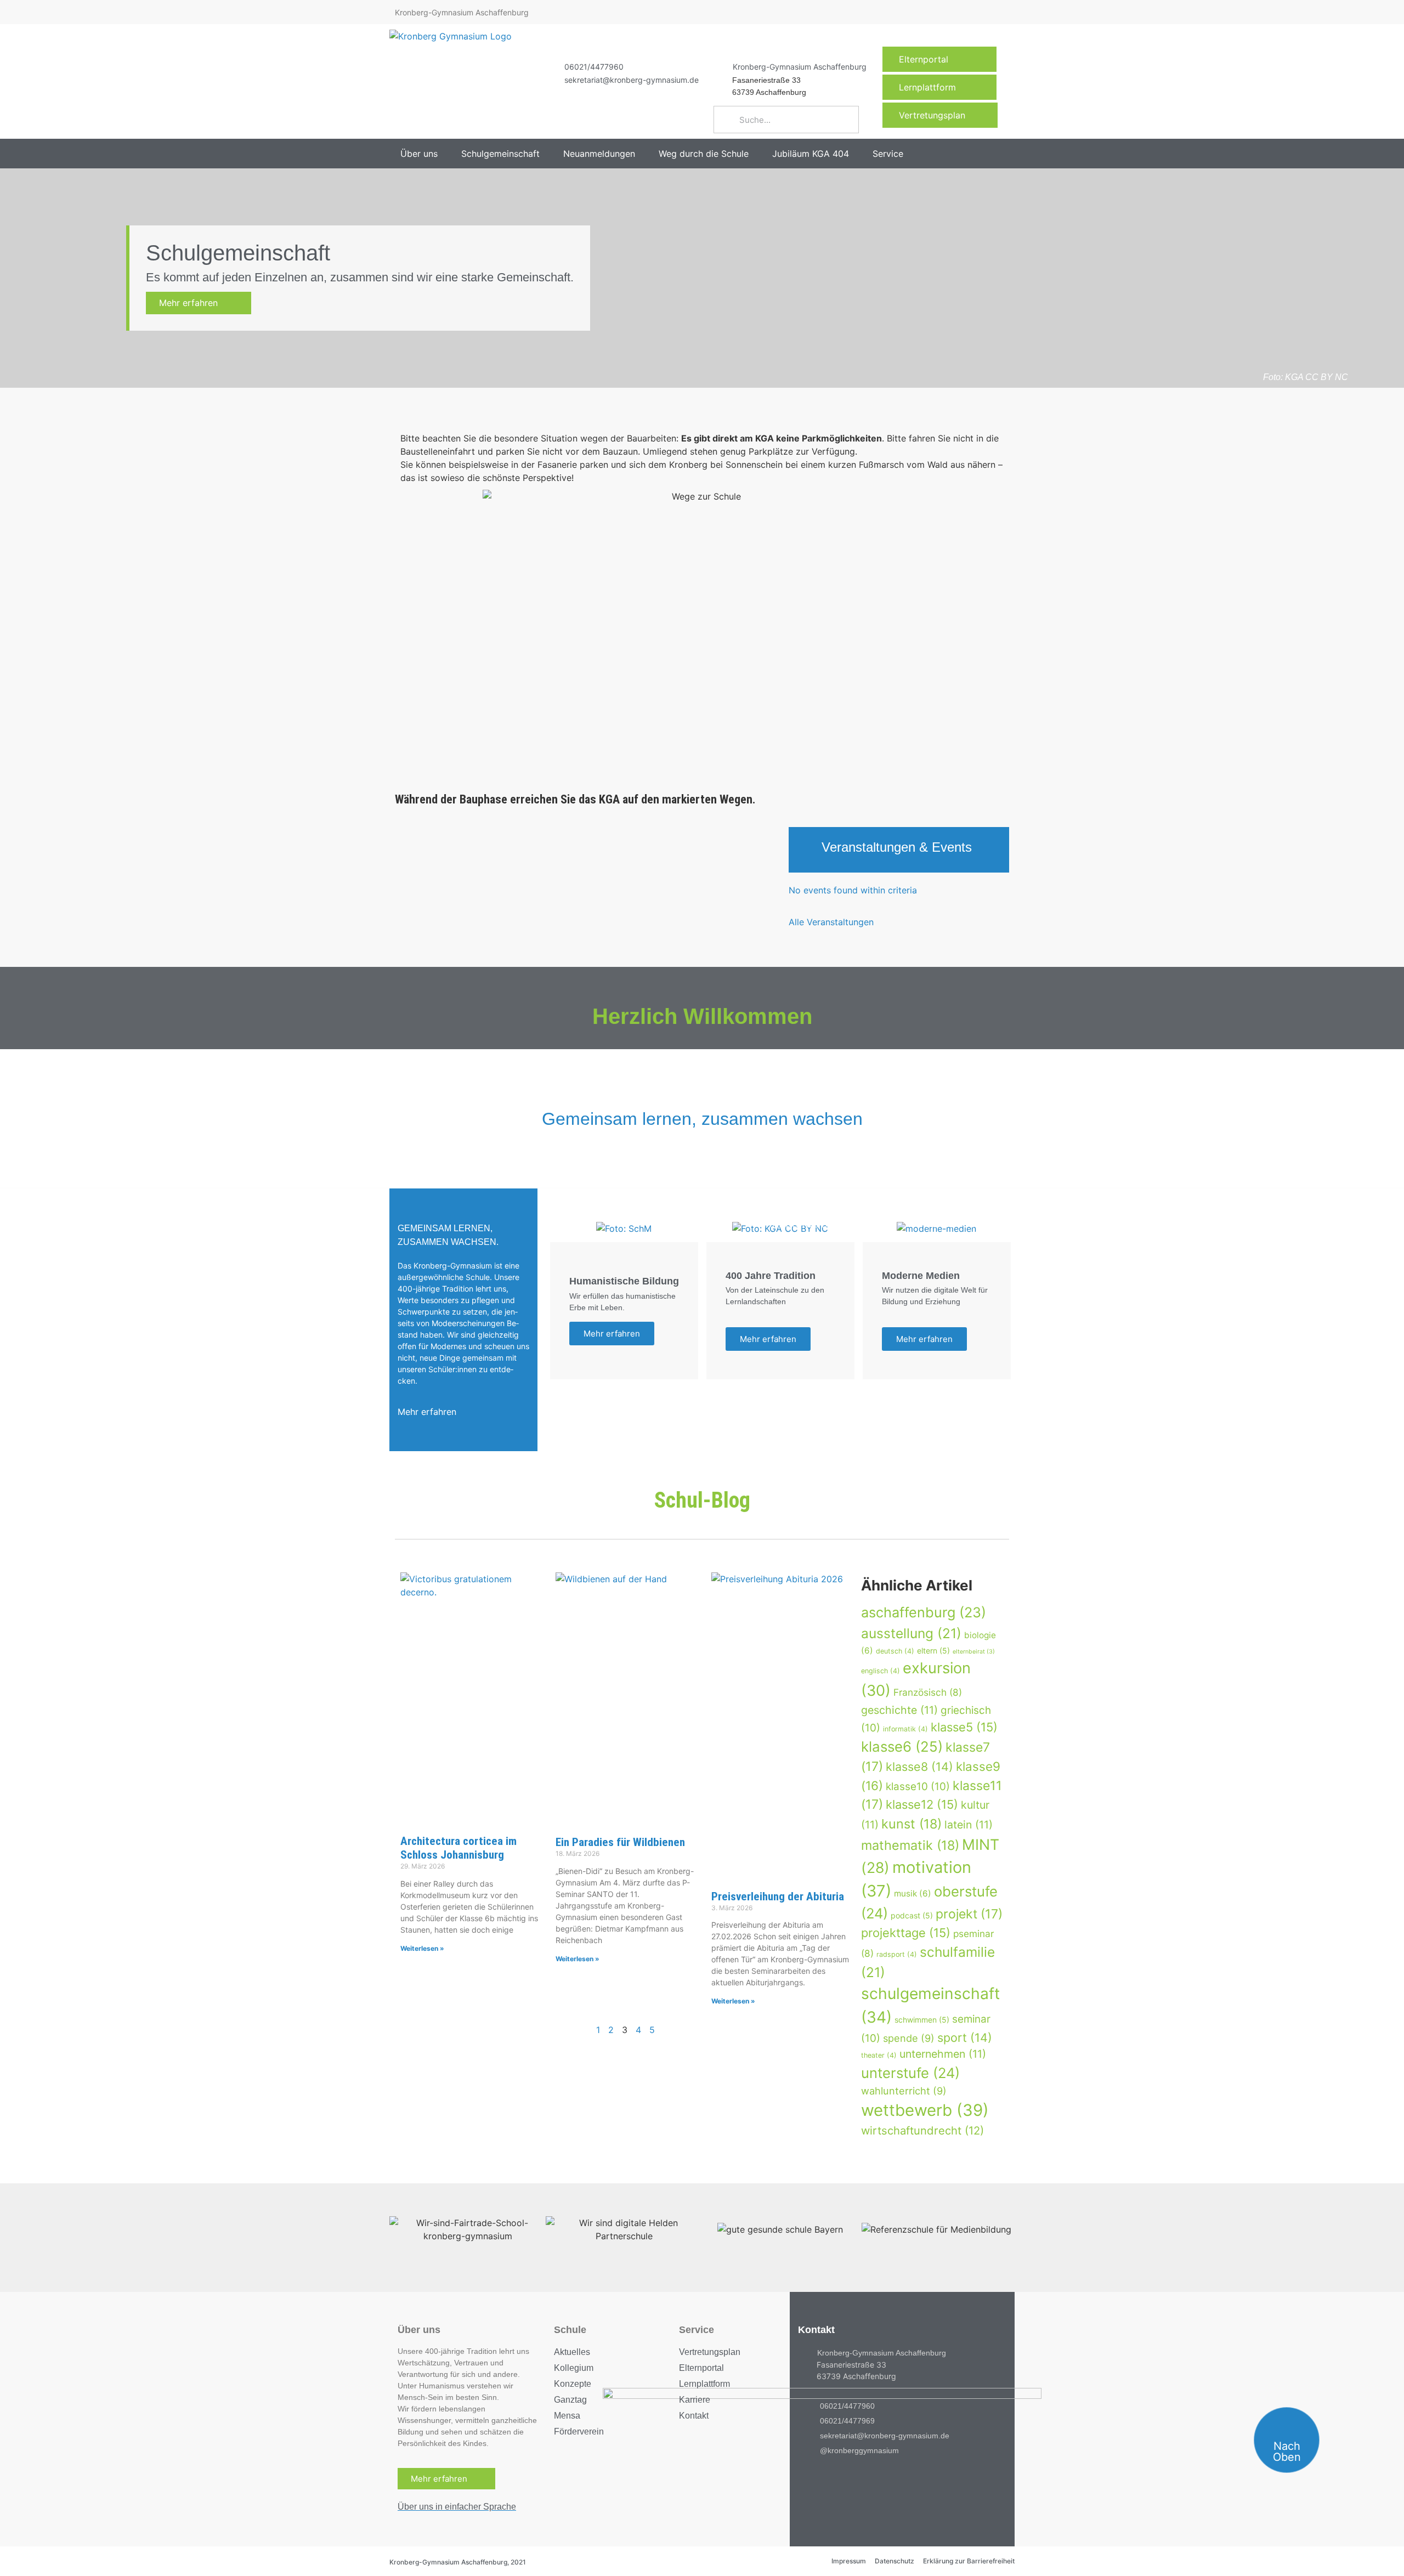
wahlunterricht (904, 2091)
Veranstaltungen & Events (897, 847)
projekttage (906, 1933)
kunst (912, 1824)
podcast (912, 1915)
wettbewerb (925, 2110)
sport (965, 2037)
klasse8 (919, 1767)
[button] (425, 154)
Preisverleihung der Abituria (778, 1896)
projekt (969, 1914)
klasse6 (902, 1746)
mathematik (910, 1845)
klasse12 (922, 1804)
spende (909, 2038)
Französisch (928, 1692)
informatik (905, 1729)
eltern (933, 1651)
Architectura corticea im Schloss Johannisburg (458, 1848)
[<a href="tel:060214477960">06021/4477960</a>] (551, 66)
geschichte (899, 1710)
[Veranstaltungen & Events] (805, 850)
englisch (881, 1671)
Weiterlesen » (422, 1948)
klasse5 (964, 1727)
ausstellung (911, 1633)
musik (913, 1893)
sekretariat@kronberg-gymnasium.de (632, 80)
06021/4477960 (594, 67)
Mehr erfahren (195, 303)
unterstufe (910, 2073)
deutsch (895, 1651)
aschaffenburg (924, 1612)
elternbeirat (974, 1652)
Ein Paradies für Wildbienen (620, 1842)
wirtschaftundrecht (922, 2130)
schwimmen (922, 2020)
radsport (897, 1954)
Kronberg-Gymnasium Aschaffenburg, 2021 (458, 2562)
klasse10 (918, 1787)
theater (879, 2055)
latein (969, 1825)
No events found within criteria (853, 890)
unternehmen (943, 2054)
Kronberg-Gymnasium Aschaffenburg (800, 67)
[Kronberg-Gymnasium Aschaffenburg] (719, 66)
